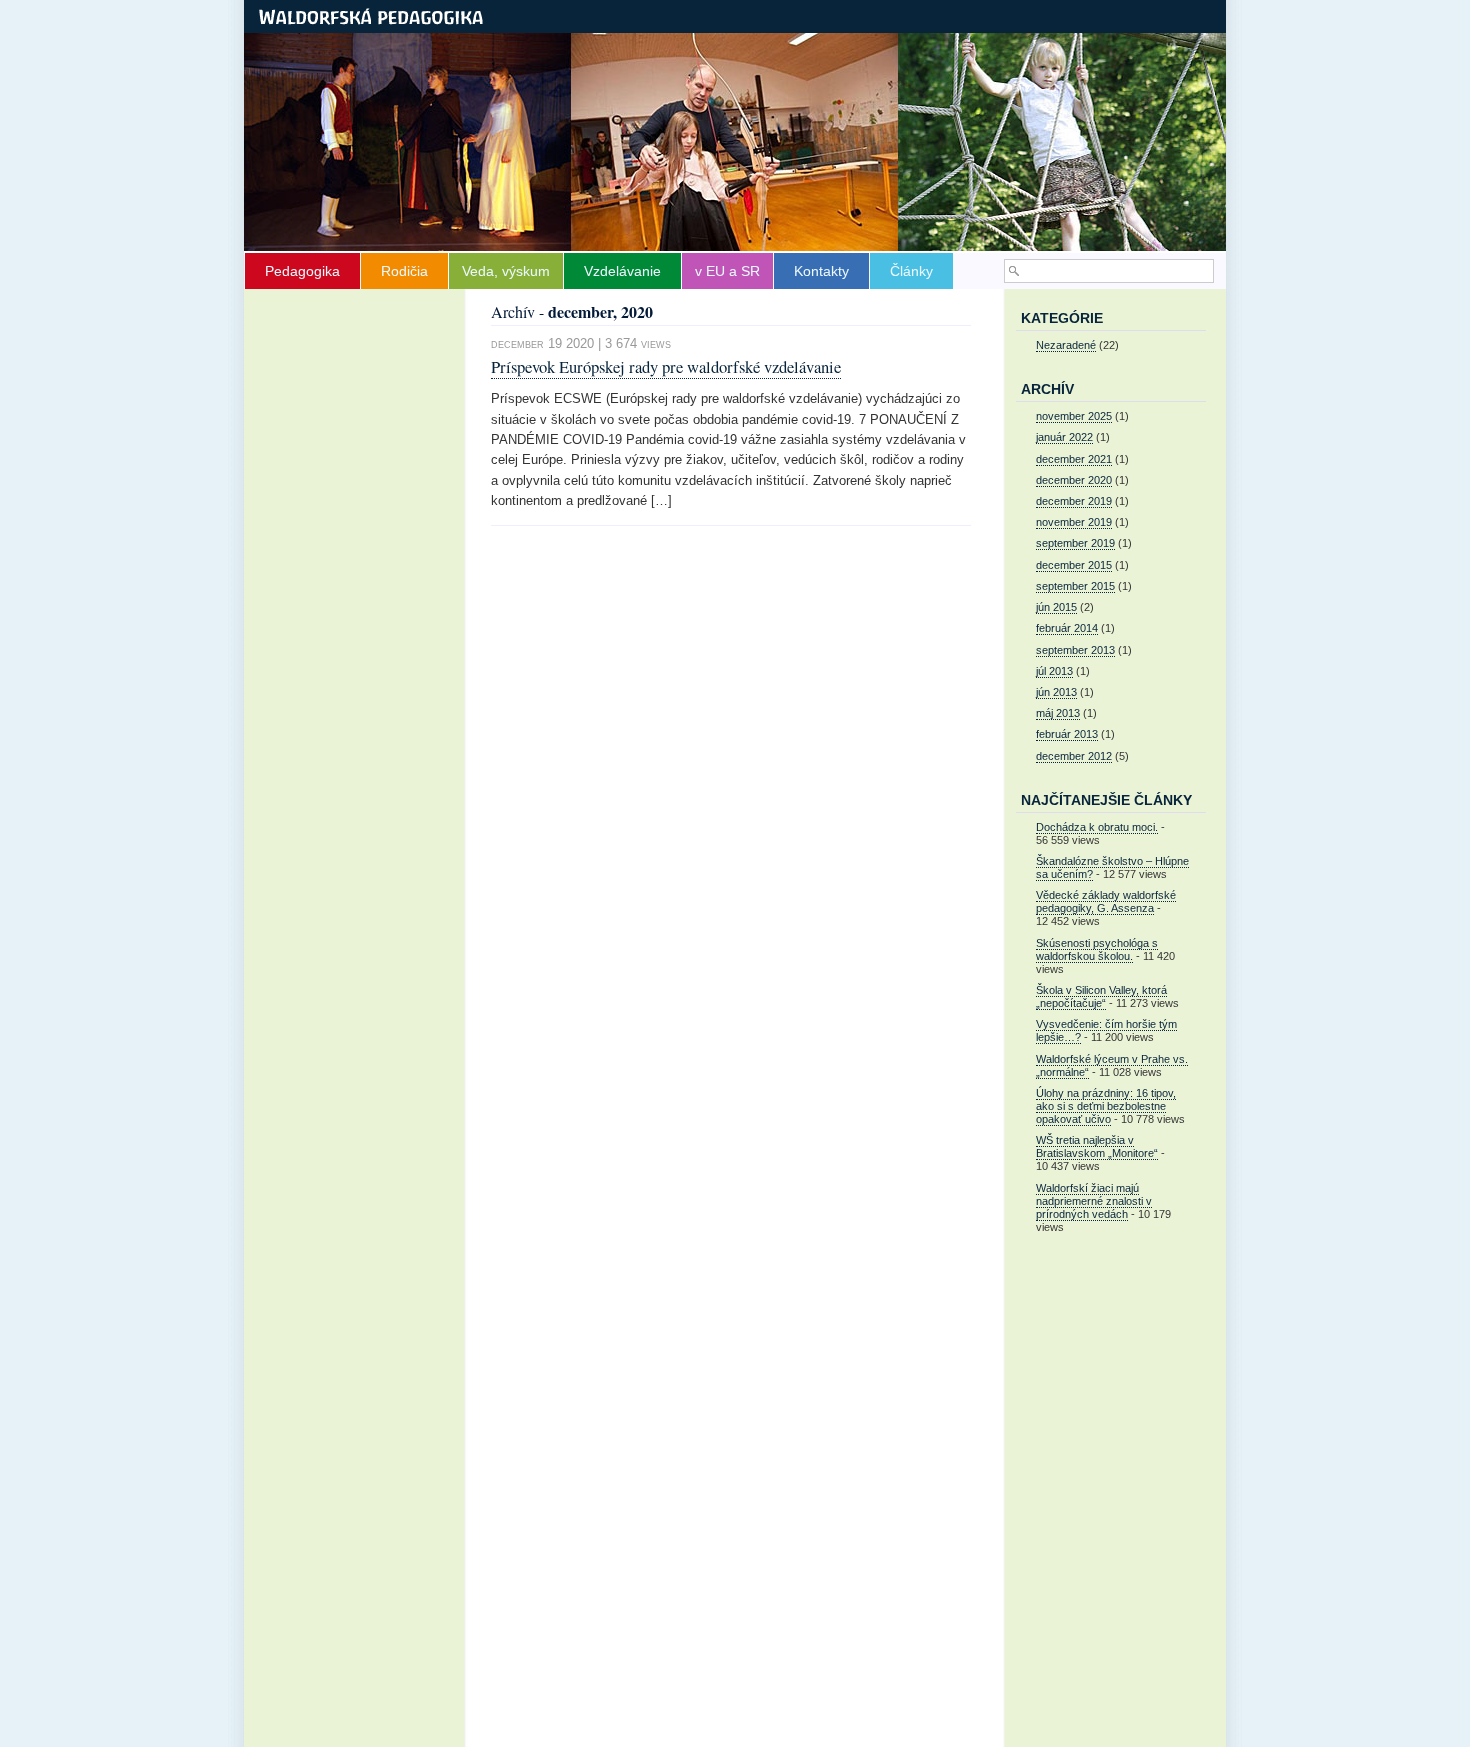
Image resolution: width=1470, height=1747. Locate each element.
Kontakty (821, 271)
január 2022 (1064, 437)
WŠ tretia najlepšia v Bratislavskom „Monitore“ (1097, 1146)
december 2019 (1074, 501)
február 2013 (1067, 734)
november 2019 (1074, 522)
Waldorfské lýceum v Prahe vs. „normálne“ (1112, 1065)
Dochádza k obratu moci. (1097, 827)
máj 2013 (1058, 713)
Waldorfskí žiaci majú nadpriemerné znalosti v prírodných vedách (1094, 1201)
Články (911, 271)
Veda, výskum (506, 271)
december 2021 (1074, 459)
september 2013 (1075, 650)
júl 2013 (1054, 671)
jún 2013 (1056, 692)
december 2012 (1074, 756)
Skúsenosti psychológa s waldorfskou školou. (1097, 949)
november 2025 (1074, 416)
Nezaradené (1066, 345)
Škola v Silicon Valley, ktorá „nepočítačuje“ (1101, 996)
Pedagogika (302, 271)
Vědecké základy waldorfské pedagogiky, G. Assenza (1106, 901)
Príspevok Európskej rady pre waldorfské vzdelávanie (666, 366)
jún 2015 (1056, 607)
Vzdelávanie (622, 271)
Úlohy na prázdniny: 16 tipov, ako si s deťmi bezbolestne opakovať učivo (1106, 1106)
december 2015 (1074, 565)
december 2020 (1074, 480)
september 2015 (1075, 586)
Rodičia (404, 271)
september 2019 (1075, 543)
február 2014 (1067, 628)
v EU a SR (727, 271)
